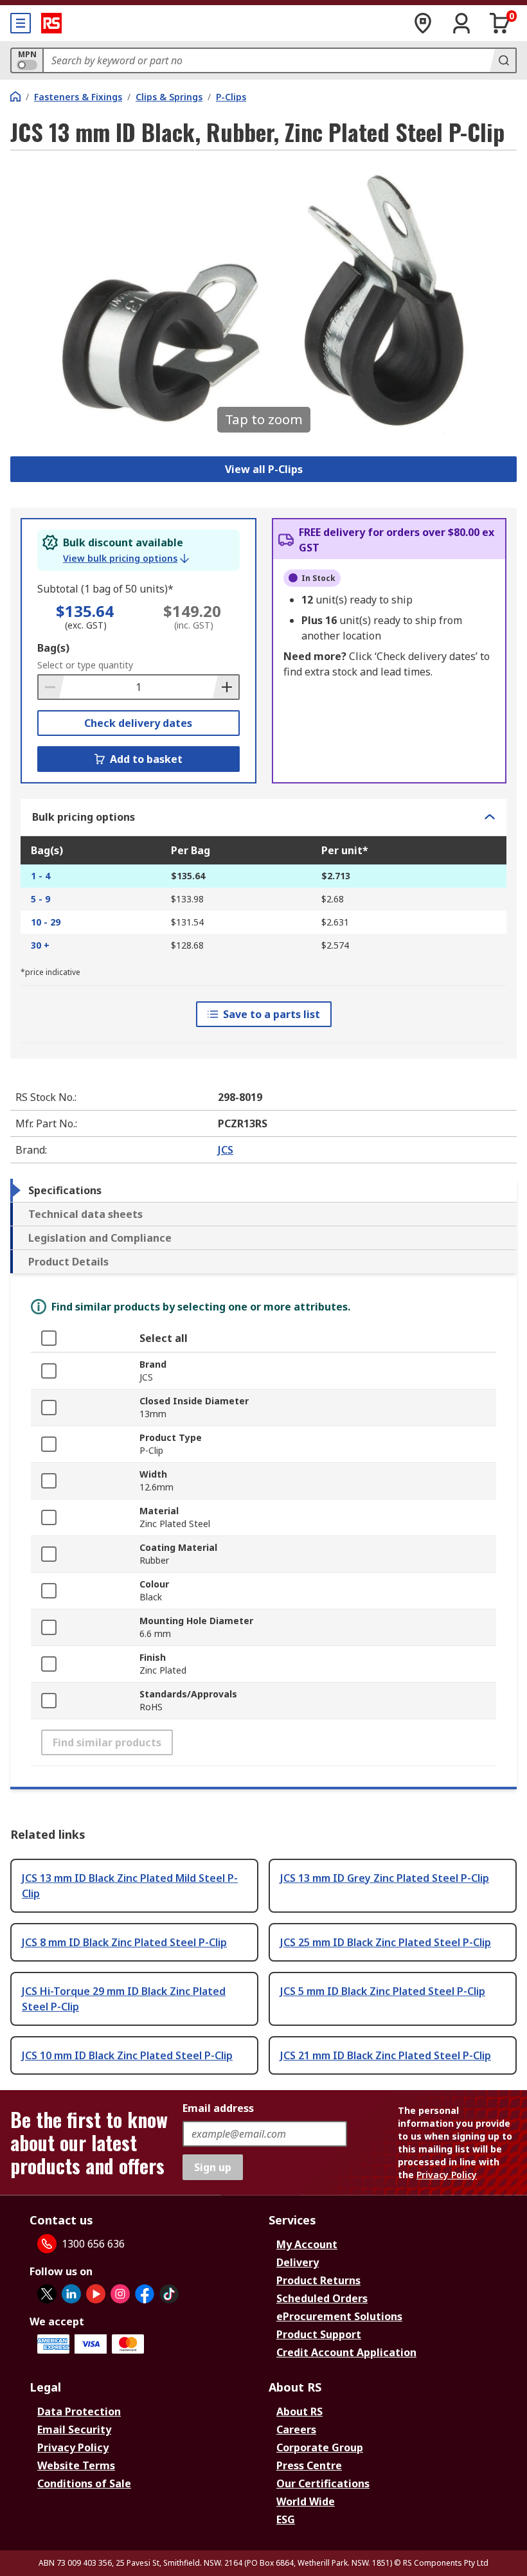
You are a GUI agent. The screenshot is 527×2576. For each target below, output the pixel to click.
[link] (126, 559)
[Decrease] (51, 687)
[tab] (263, 1190)
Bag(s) (53, 648)
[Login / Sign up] (461, 23)
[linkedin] (71, 2294)
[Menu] (21, 23)
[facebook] (145, 2294)
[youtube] (96, 2294)
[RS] (51, 23)
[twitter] (47, 2294)
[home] (15, 96)
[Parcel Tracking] (423, 23)
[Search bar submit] (503, 60)
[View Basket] (500, 23)
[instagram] (120, 2294)
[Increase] (226, 687)
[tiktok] (169, 2294)
